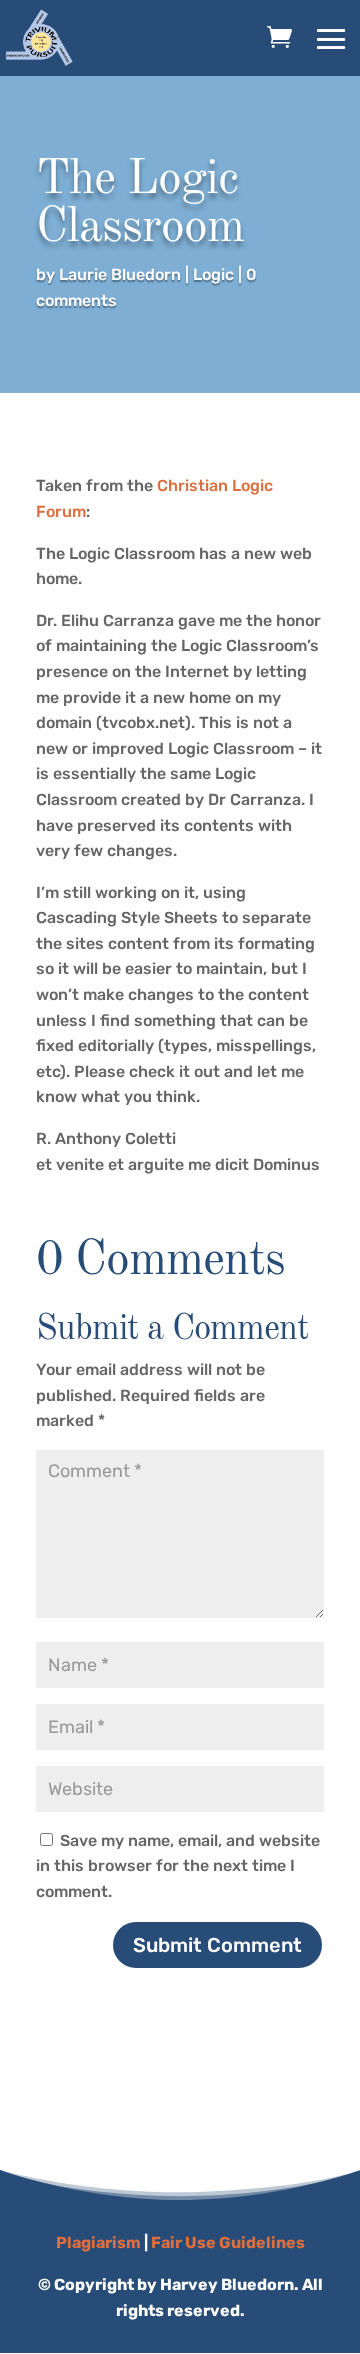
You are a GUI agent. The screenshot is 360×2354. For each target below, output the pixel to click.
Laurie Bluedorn (120, 274)
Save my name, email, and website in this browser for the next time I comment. (178, 1866)
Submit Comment (217, 1945)
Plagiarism (98, 2242)
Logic (213, 274)
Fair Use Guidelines (228, 2242)
